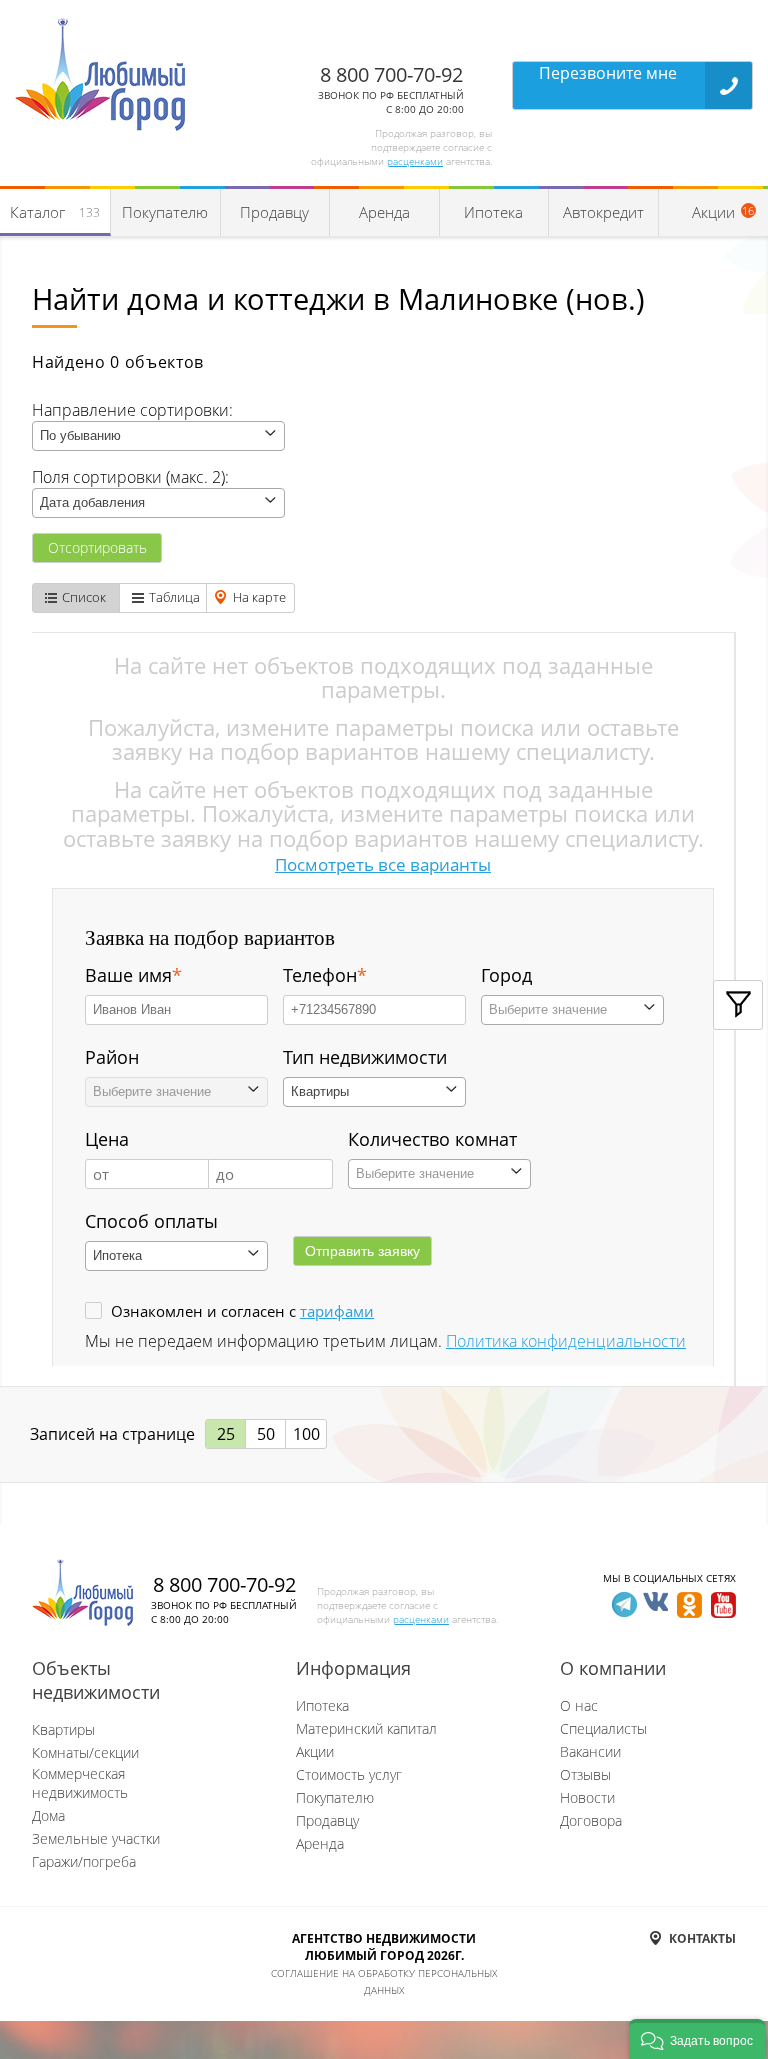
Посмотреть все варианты (383, 864)
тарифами (337, 1311)
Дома (48, 1815)
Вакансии (590, 1751)
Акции (315, 1751)
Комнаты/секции (85, 1752)
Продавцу (274, 212)
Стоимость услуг (349, 1774)
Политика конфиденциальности (566, 1341)
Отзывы (585, 1774)
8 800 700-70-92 (391, 74)
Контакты (702, 1938)
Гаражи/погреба (84, 1861)
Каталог (55, 212)
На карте (259, 597)
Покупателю (165, 212)
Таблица (174, 597)
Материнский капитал (366, 1728)
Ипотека (493, 212)
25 (226, 1434)
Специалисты (603, 1728)
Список (84, 597)
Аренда (384, 212)
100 (306, 1434)
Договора (591, 1820)
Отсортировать (97, 547)
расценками (415, 161)
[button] (697, 2039)
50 (266, 1434)
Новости (587, 1797)
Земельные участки (96, 1838)
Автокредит (603, 212)
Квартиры (63, 1729)
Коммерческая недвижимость (80, 1783)
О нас (579, 1705)
